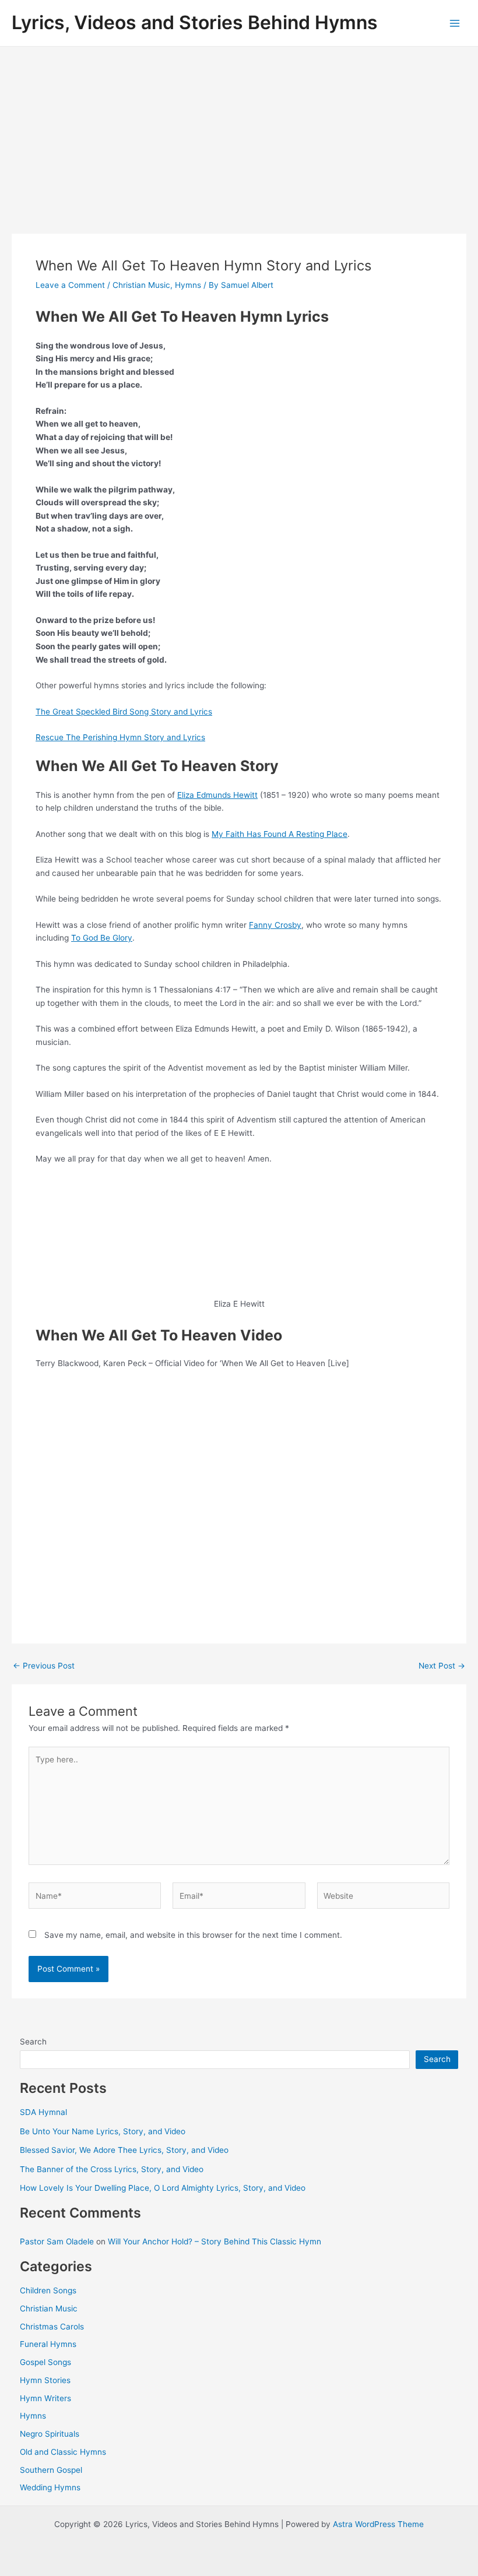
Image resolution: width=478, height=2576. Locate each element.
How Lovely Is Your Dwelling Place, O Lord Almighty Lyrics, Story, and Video (163, 2188)
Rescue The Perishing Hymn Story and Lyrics (120, 737)
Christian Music (141, 285)
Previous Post (44, 1666)
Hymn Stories (45, 2380)
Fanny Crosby (275, 925)
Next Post (442, 1666)
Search (33, 2042)
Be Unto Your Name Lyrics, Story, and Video (103, 2131)
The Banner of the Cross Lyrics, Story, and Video (112, 2169)
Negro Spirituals (50, 2434)
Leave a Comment (70, 285)
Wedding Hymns (50, 2487)
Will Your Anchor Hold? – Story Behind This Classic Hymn (215, 2241)
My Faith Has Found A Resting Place (280, 834)
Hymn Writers (45, 2398)
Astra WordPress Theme (378, 2524)
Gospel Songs (45, 2362)
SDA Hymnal (43, 2112)
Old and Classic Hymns (63, 2452)
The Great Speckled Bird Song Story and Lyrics (124, 712)
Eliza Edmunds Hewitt (217, 795)
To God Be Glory (102, 938)
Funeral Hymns (48, 2344)
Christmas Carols (52, 2327)
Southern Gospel (51, 2470)
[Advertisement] (239, 134)
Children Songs (48, 2290)
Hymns (188, 285)
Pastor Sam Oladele (57, 2241)
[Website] (383, 1898)
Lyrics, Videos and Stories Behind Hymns (195, 22)
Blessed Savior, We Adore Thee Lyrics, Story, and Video (124, 2150)
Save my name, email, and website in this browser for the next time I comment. (193, 1935)
